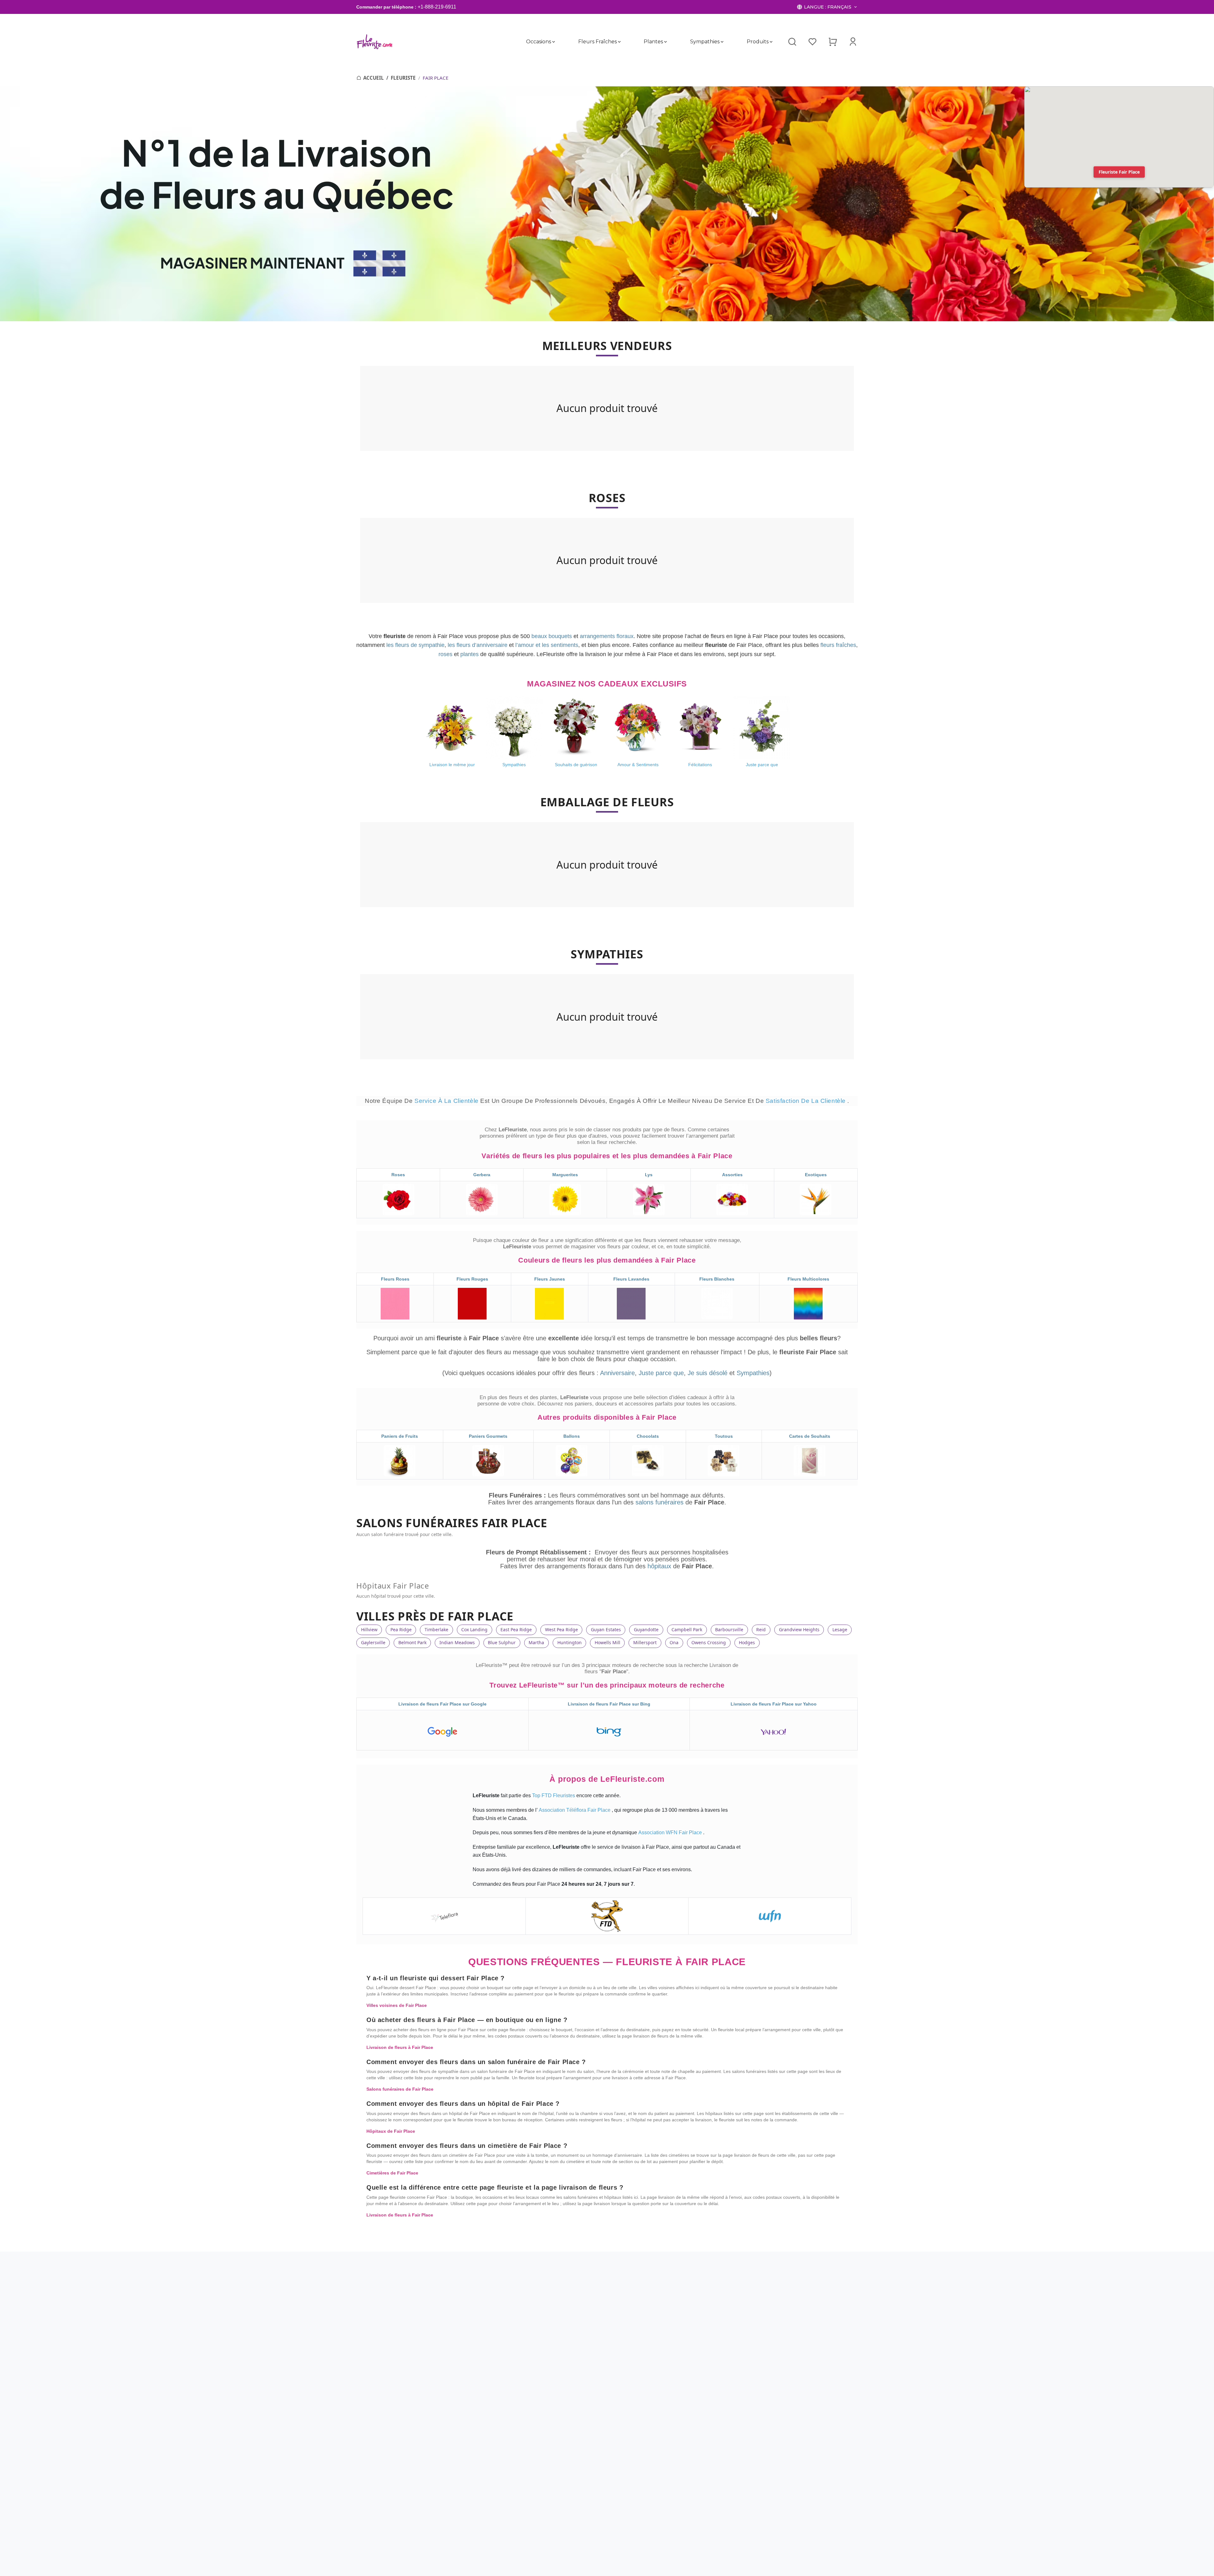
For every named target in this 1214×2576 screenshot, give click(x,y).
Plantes (653, 42)
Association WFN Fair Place (671, 1832)
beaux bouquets (552, 636)
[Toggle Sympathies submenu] (722, 42)
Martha (536, 1642)
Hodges (747, 1642)
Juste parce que (661, 1373)
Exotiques (816, 1175)
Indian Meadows (457, 1642)
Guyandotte (646, 1629)
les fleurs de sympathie (415, 645)
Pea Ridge (401, 1629)
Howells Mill (607, 1642)
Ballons (572, 1436)
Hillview (369, 1629)
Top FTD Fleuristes (554, 1795)
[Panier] (833, 42)
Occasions (539, 42)
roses (445, 654)
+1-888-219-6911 (437, 7)
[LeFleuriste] (374, 42)
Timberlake (436, 1629)
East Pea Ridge (516, 1629)
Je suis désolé (708, 1373)
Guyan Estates (606, 1629)
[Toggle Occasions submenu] (554, 42)
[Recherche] (792, 42)
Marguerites (565, 1175)
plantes (469, 654)
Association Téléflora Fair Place (575, 1810)
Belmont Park (412, 1642)
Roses (398, 1175)
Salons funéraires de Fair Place (400, 2089)
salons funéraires (660, 1502)
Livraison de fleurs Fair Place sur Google (442, 1704)
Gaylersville (373, 1642)
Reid (761, 1629)
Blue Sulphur (502, 1642)
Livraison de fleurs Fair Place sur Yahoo (774, 1704)
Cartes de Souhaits (810, 1436)
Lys (649, 1175)
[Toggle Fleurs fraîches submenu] (619, 42)
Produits (757, 42)
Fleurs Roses (395, 1279)
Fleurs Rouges (472, 1279)
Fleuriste (403, 78)
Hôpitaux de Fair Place (391, 2131)
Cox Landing (474, 1629)
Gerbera (482, 1175)
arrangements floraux (607, 636)
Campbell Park (687, 1629)
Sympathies (705, 42)
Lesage (840, 1629)
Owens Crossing (709, 1642)
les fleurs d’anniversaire (478, 645)
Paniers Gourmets (488, 1436)
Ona (674, 1642)
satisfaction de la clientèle (807, 1101)
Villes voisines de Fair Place (397, 2005)
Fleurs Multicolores (808, 1279)
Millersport (645, 1642)
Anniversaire (617, 1373)
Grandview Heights (799, 1629)
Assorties (732, 1175)
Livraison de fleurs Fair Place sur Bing (609, 1704)
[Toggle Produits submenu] (771, 42)
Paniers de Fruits (400, 1436)
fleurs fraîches (838, 645)
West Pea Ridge (561, 1629)
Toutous (724, 1436)
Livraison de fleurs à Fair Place (400, 2047)
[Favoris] (812, 42)
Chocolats (648, 1436)
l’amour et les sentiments (547, 645)
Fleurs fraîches (597, 42)
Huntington (570, 1642)
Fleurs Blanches (717, 1279)
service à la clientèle (447, 1101)
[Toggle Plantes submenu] (665, 42)
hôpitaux (660, 1566)
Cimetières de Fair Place (392, 2173)
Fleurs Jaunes (550, 1279)
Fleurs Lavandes (631, 1279)
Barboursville (729, 1629)
